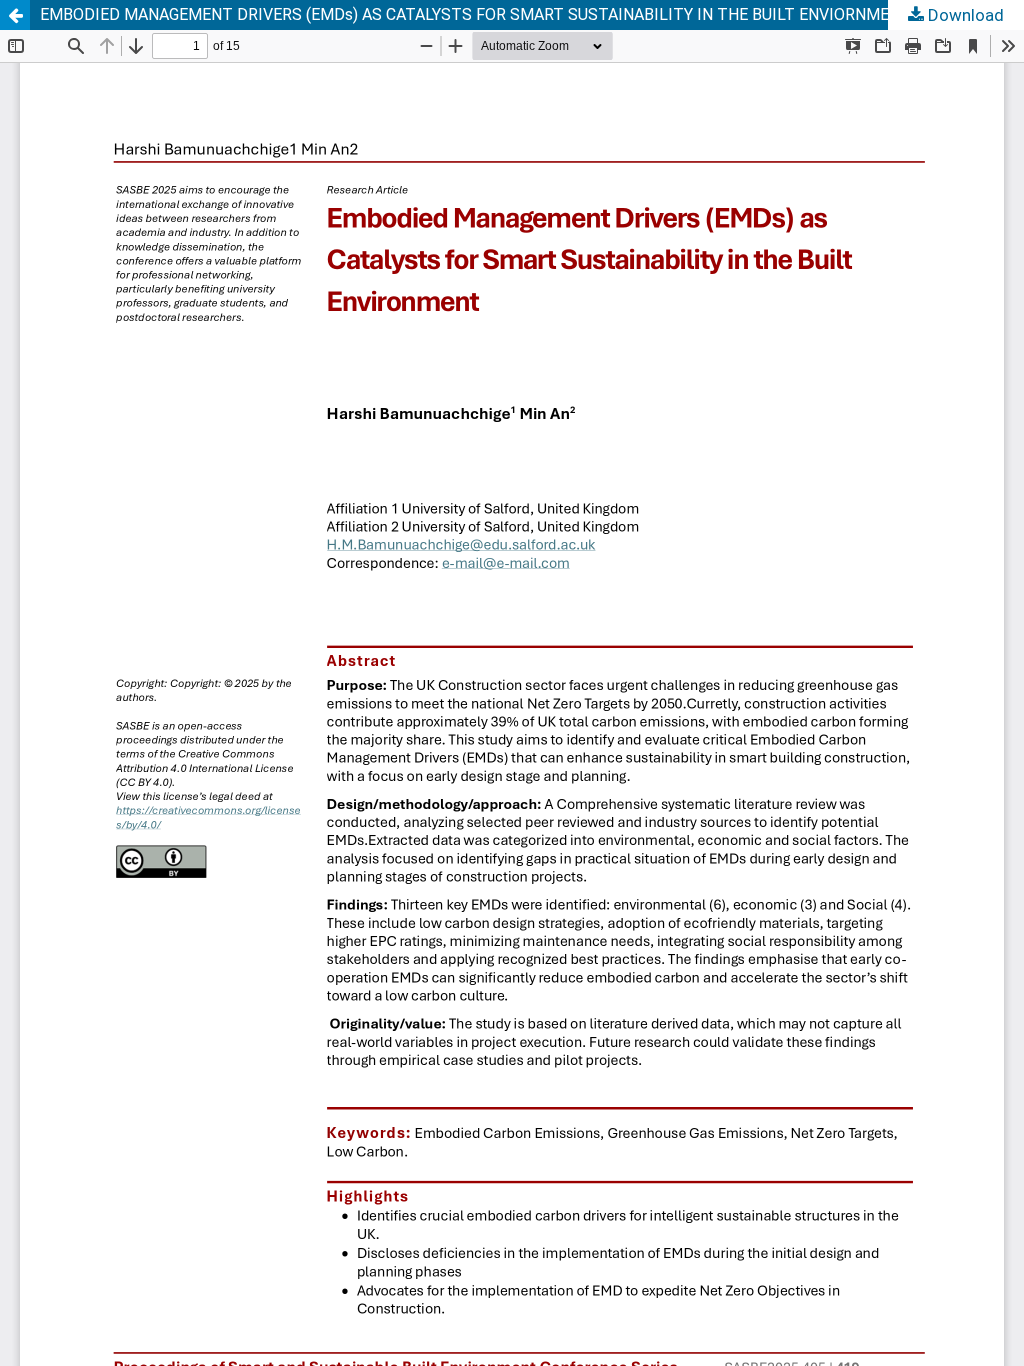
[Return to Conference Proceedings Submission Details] (15, 15)
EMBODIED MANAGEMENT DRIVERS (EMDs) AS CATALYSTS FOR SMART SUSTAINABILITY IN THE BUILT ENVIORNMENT (475, 14)
